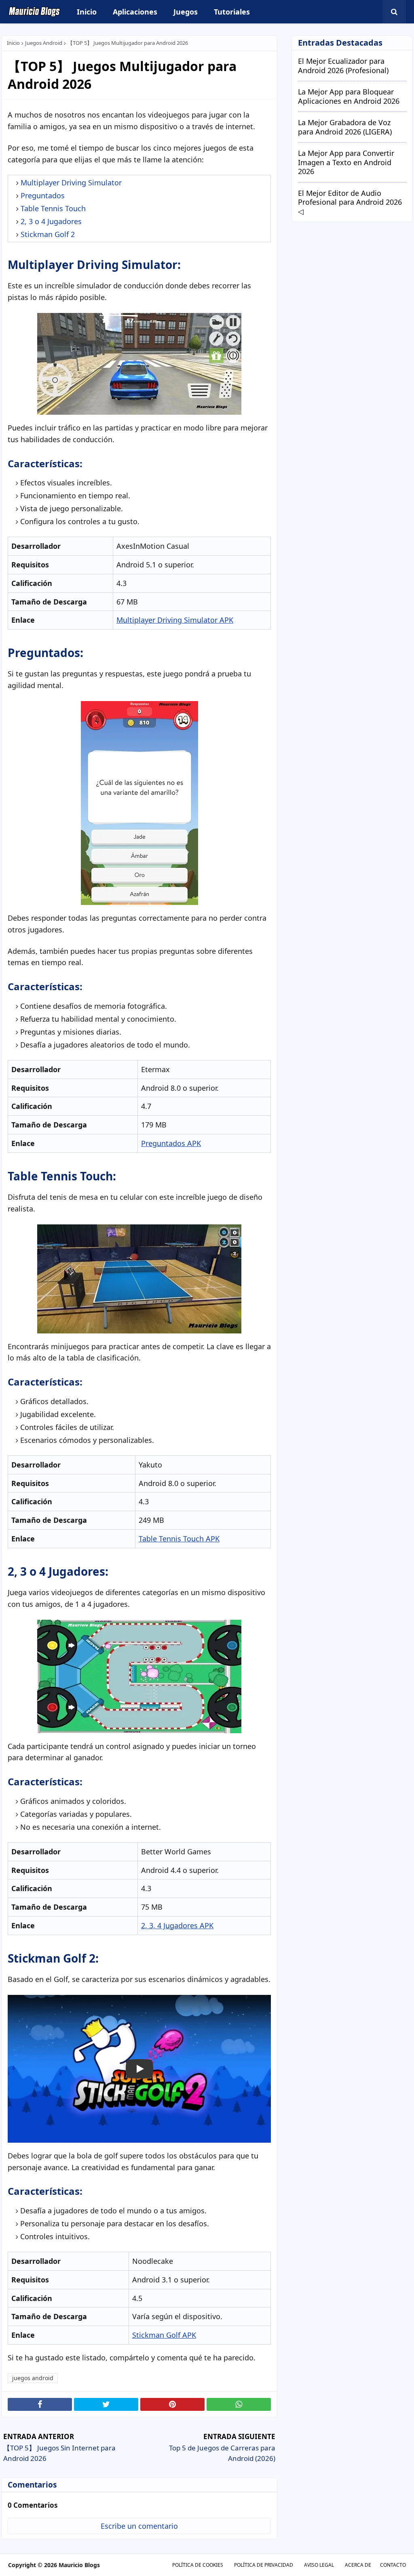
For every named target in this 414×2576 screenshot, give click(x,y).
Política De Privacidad (264, 2565)
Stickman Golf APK (164, 2335)
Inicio (13, 43)
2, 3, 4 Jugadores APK (177, 1925)
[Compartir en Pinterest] (172, 2404)
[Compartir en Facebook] (40, 2404)
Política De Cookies (198, 2565)
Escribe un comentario (139, 2526)
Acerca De (358, 2565)
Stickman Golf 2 (48, 234)
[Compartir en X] (106, 2404)
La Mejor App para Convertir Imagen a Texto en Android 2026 (346, 162)
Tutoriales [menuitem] (232, 12)
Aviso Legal (319, 2565)
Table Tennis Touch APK (179, 1539)
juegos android (44, 43)
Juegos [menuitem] (186, 12)
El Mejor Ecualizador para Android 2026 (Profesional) (343, 66)
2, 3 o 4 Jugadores (51, 221)
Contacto (393, 2565)
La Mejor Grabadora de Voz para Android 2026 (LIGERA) (345, 127)
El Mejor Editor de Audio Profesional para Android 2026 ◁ (350, 202)
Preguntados (43, 195)
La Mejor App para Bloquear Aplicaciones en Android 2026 (349, 96)
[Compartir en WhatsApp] (239, 2404)
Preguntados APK (171, 1143)
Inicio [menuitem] (87, 12)
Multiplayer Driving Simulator (71, 183)
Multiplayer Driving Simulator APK (175, 620)
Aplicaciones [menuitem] (135, 12)
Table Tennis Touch (53, 208)
